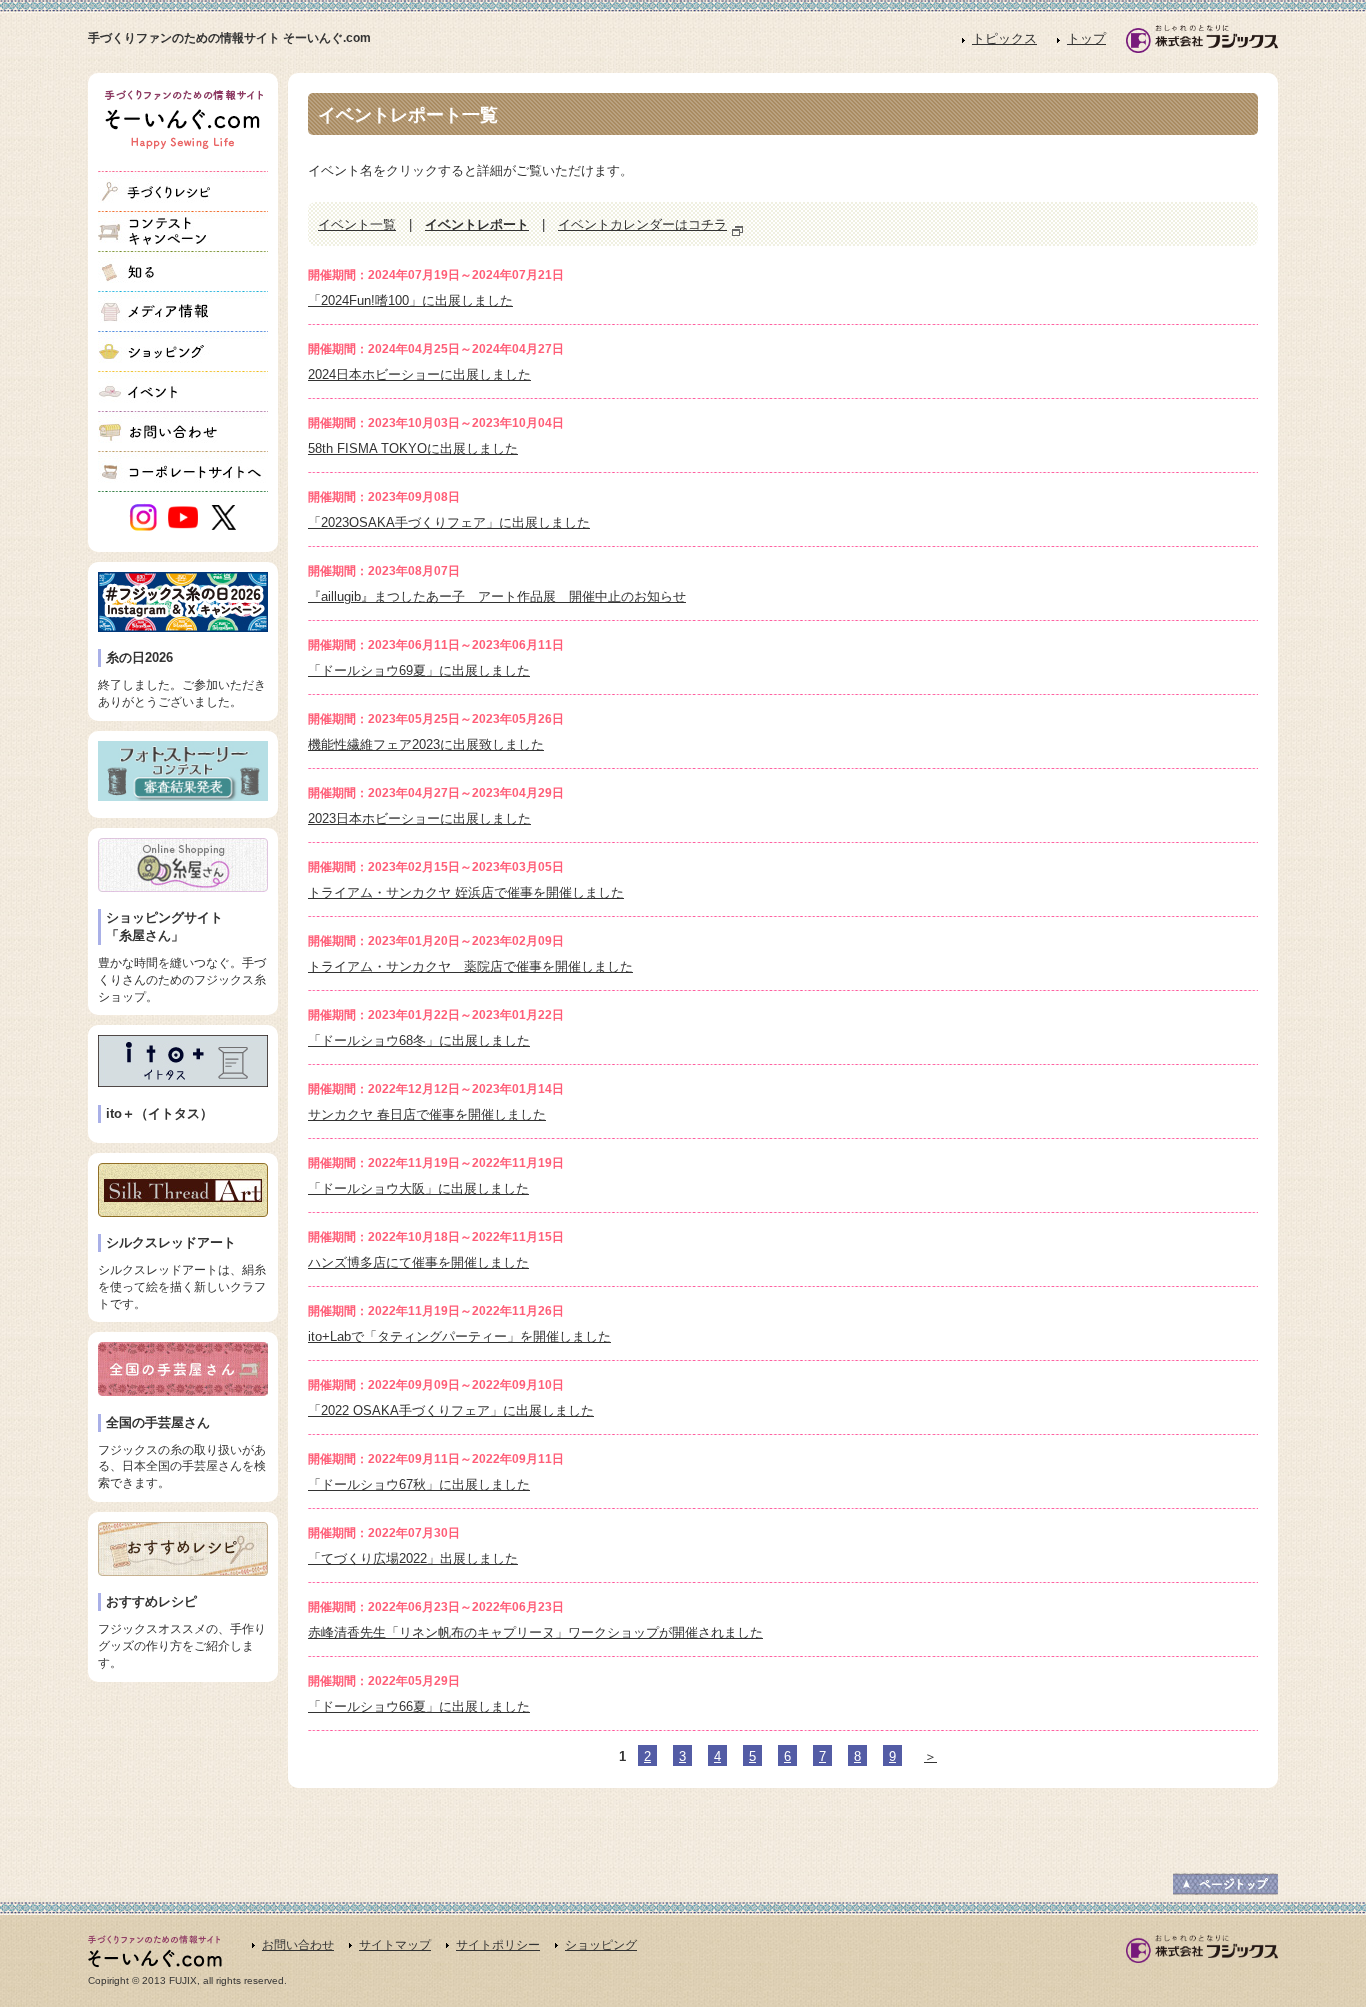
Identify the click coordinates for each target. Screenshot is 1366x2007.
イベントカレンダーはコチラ (642, 224)
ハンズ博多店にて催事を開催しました (418, 1262)
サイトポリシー (498, 1945)
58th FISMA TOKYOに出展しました (413, 448)
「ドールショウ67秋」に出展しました (419, 1484)
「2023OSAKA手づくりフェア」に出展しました (449, 522)
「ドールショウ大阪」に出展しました (418, 1188)
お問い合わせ (298, 1945)
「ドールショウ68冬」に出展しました (419, 1040)
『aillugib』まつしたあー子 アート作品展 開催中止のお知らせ (497, 596)
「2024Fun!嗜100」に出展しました (410, 300)
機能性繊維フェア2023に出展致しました (426, 744)
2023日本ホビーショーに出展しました (419, 818)
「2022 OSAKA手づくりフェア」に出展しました (451, 1410)
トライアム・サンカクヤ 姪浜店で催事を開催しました (466, 892)
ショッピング (601, 1945)
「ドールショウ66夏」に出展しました (419, 1706)
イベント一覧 (357, 224)
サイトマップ (395, 1945)
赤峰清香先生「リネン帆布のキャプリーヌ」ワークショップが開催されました (535, 1632)
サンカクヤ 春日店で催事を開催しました (427, 1114)
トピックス (1004, 38)
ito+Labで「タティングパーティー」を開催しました (459, 1336)
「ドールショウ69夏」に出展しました (419, 670)
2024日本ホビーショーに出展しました (419, 374)
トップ (1086, 38)
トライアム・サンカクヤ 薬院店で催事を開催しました (470, 966)
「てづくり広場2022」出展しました (413, 1558)
